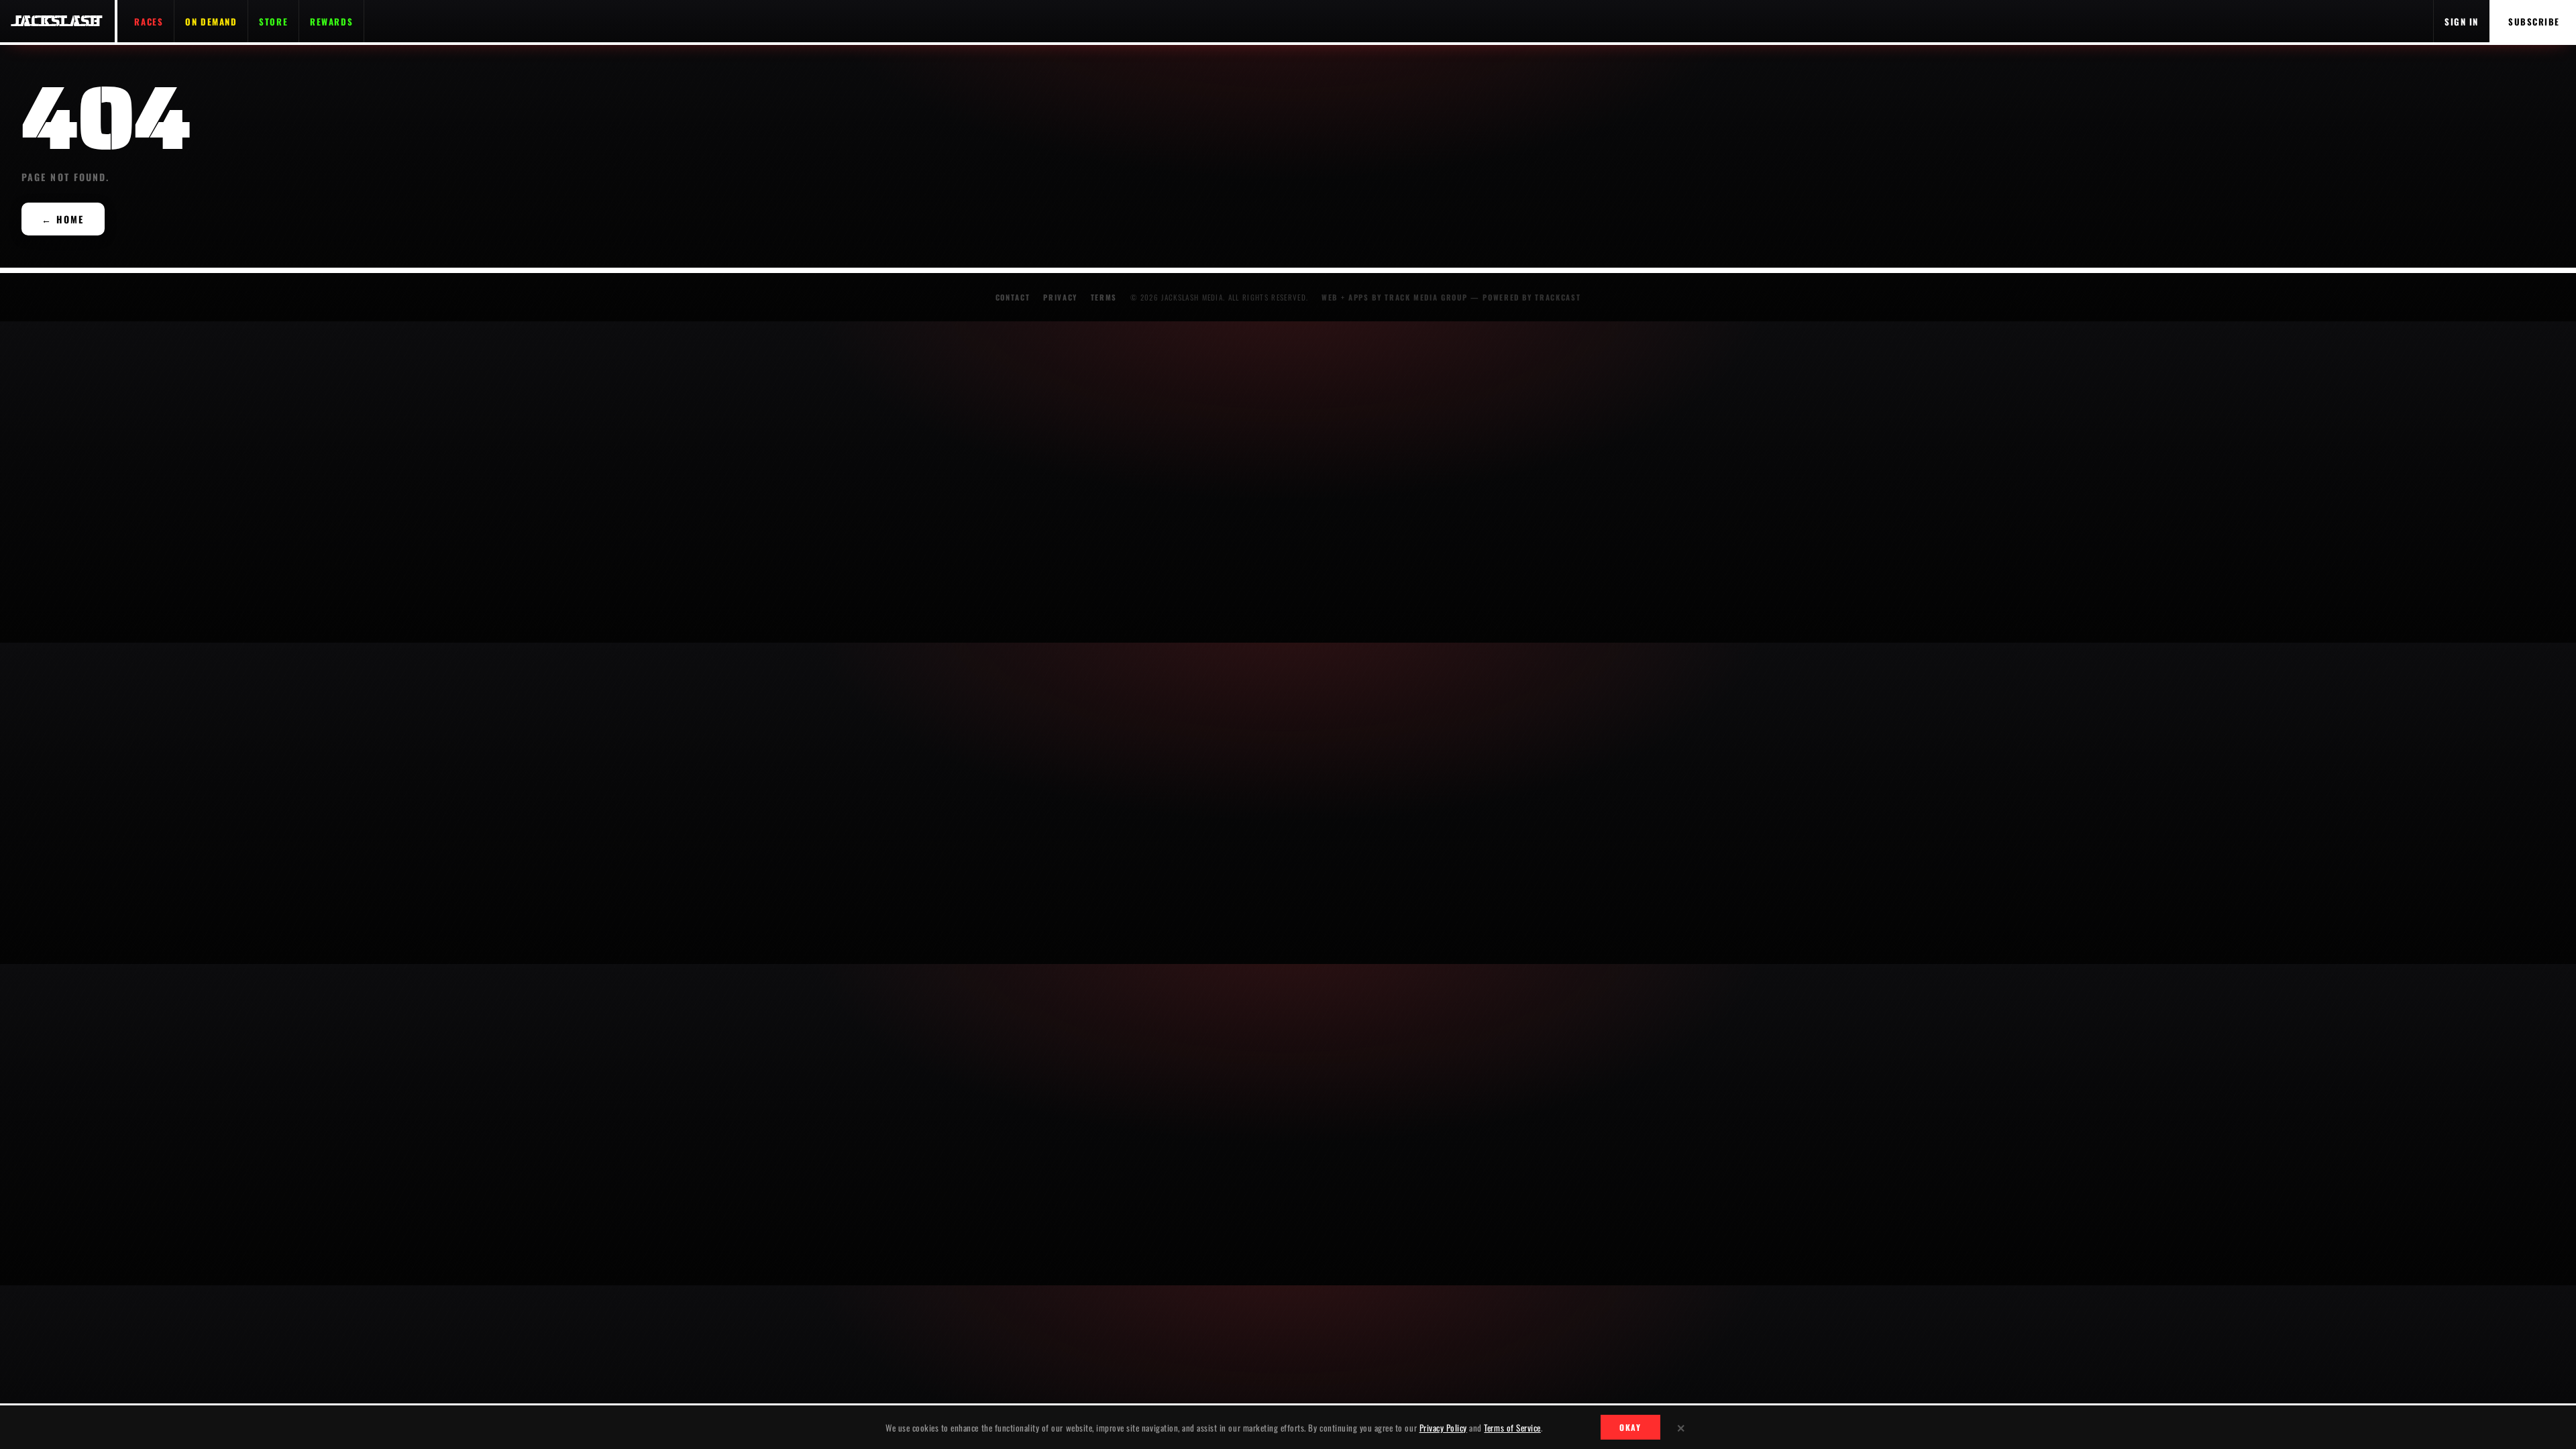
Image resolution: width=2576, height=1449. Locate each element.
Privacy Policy (1443, 1428)
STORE (273, 21)
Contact (1013, 297)
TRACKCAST (1558, 297)
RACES (149, 21)
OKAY (1630, 1427)
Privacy (1060, 297)
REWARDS (331, 21)
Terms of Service (1512, 1428)
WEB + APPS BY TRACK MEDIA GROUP (1394, 297)
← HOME (63, 219)
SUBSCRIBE (2534, 21)
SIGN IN (2462, 21)
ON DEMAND (211, 21)
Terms (1104, 297)
